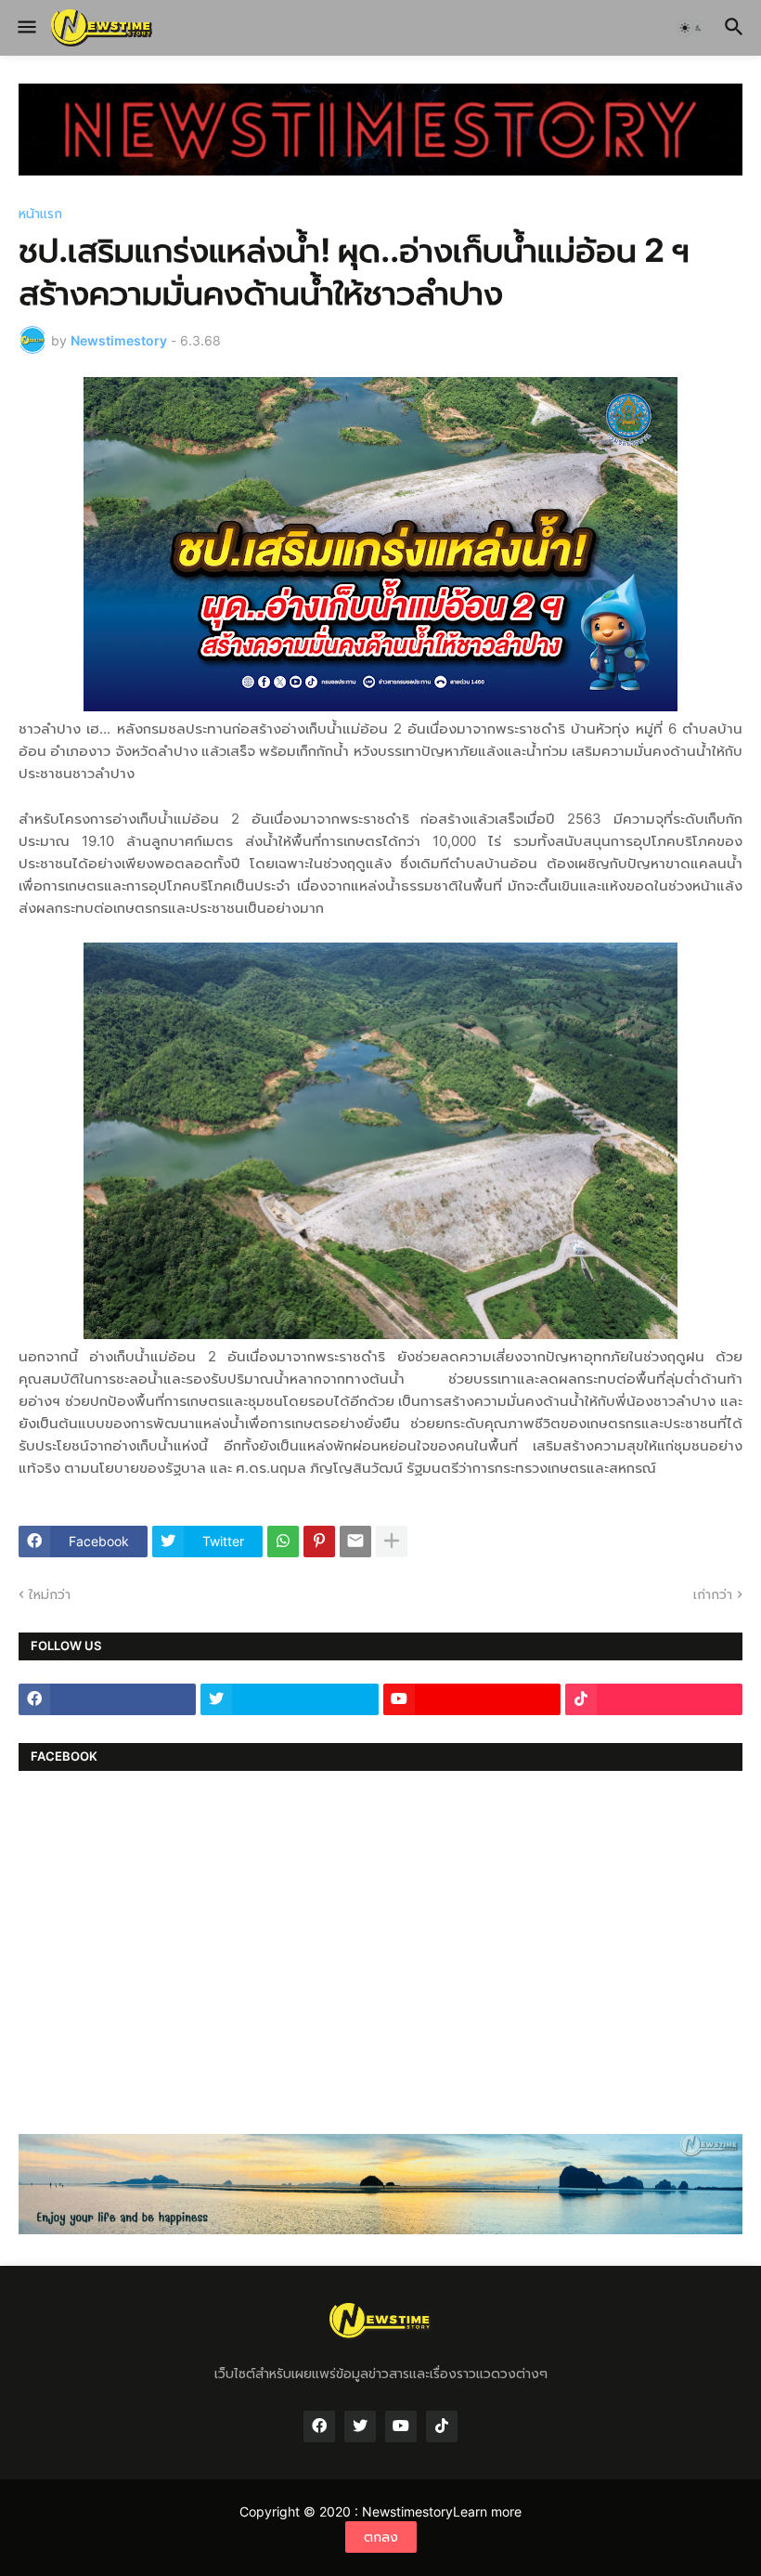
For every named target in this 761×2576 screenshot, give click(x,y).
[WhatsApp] (283, 1542)
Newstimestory (407, 2511)
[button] (26, 28)
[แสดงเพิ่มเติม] (392, 1542)
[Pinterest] (319, 1542)
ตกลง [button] (381, 2537)
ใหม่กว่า (50, 1594)
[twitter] (289, 1699)
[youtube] (472, 1699)
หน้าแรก (40, 214)
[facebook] (107, 1699)
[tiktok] (654, 1699)
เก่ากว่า (713, 1594)
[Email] (355, 1542)
